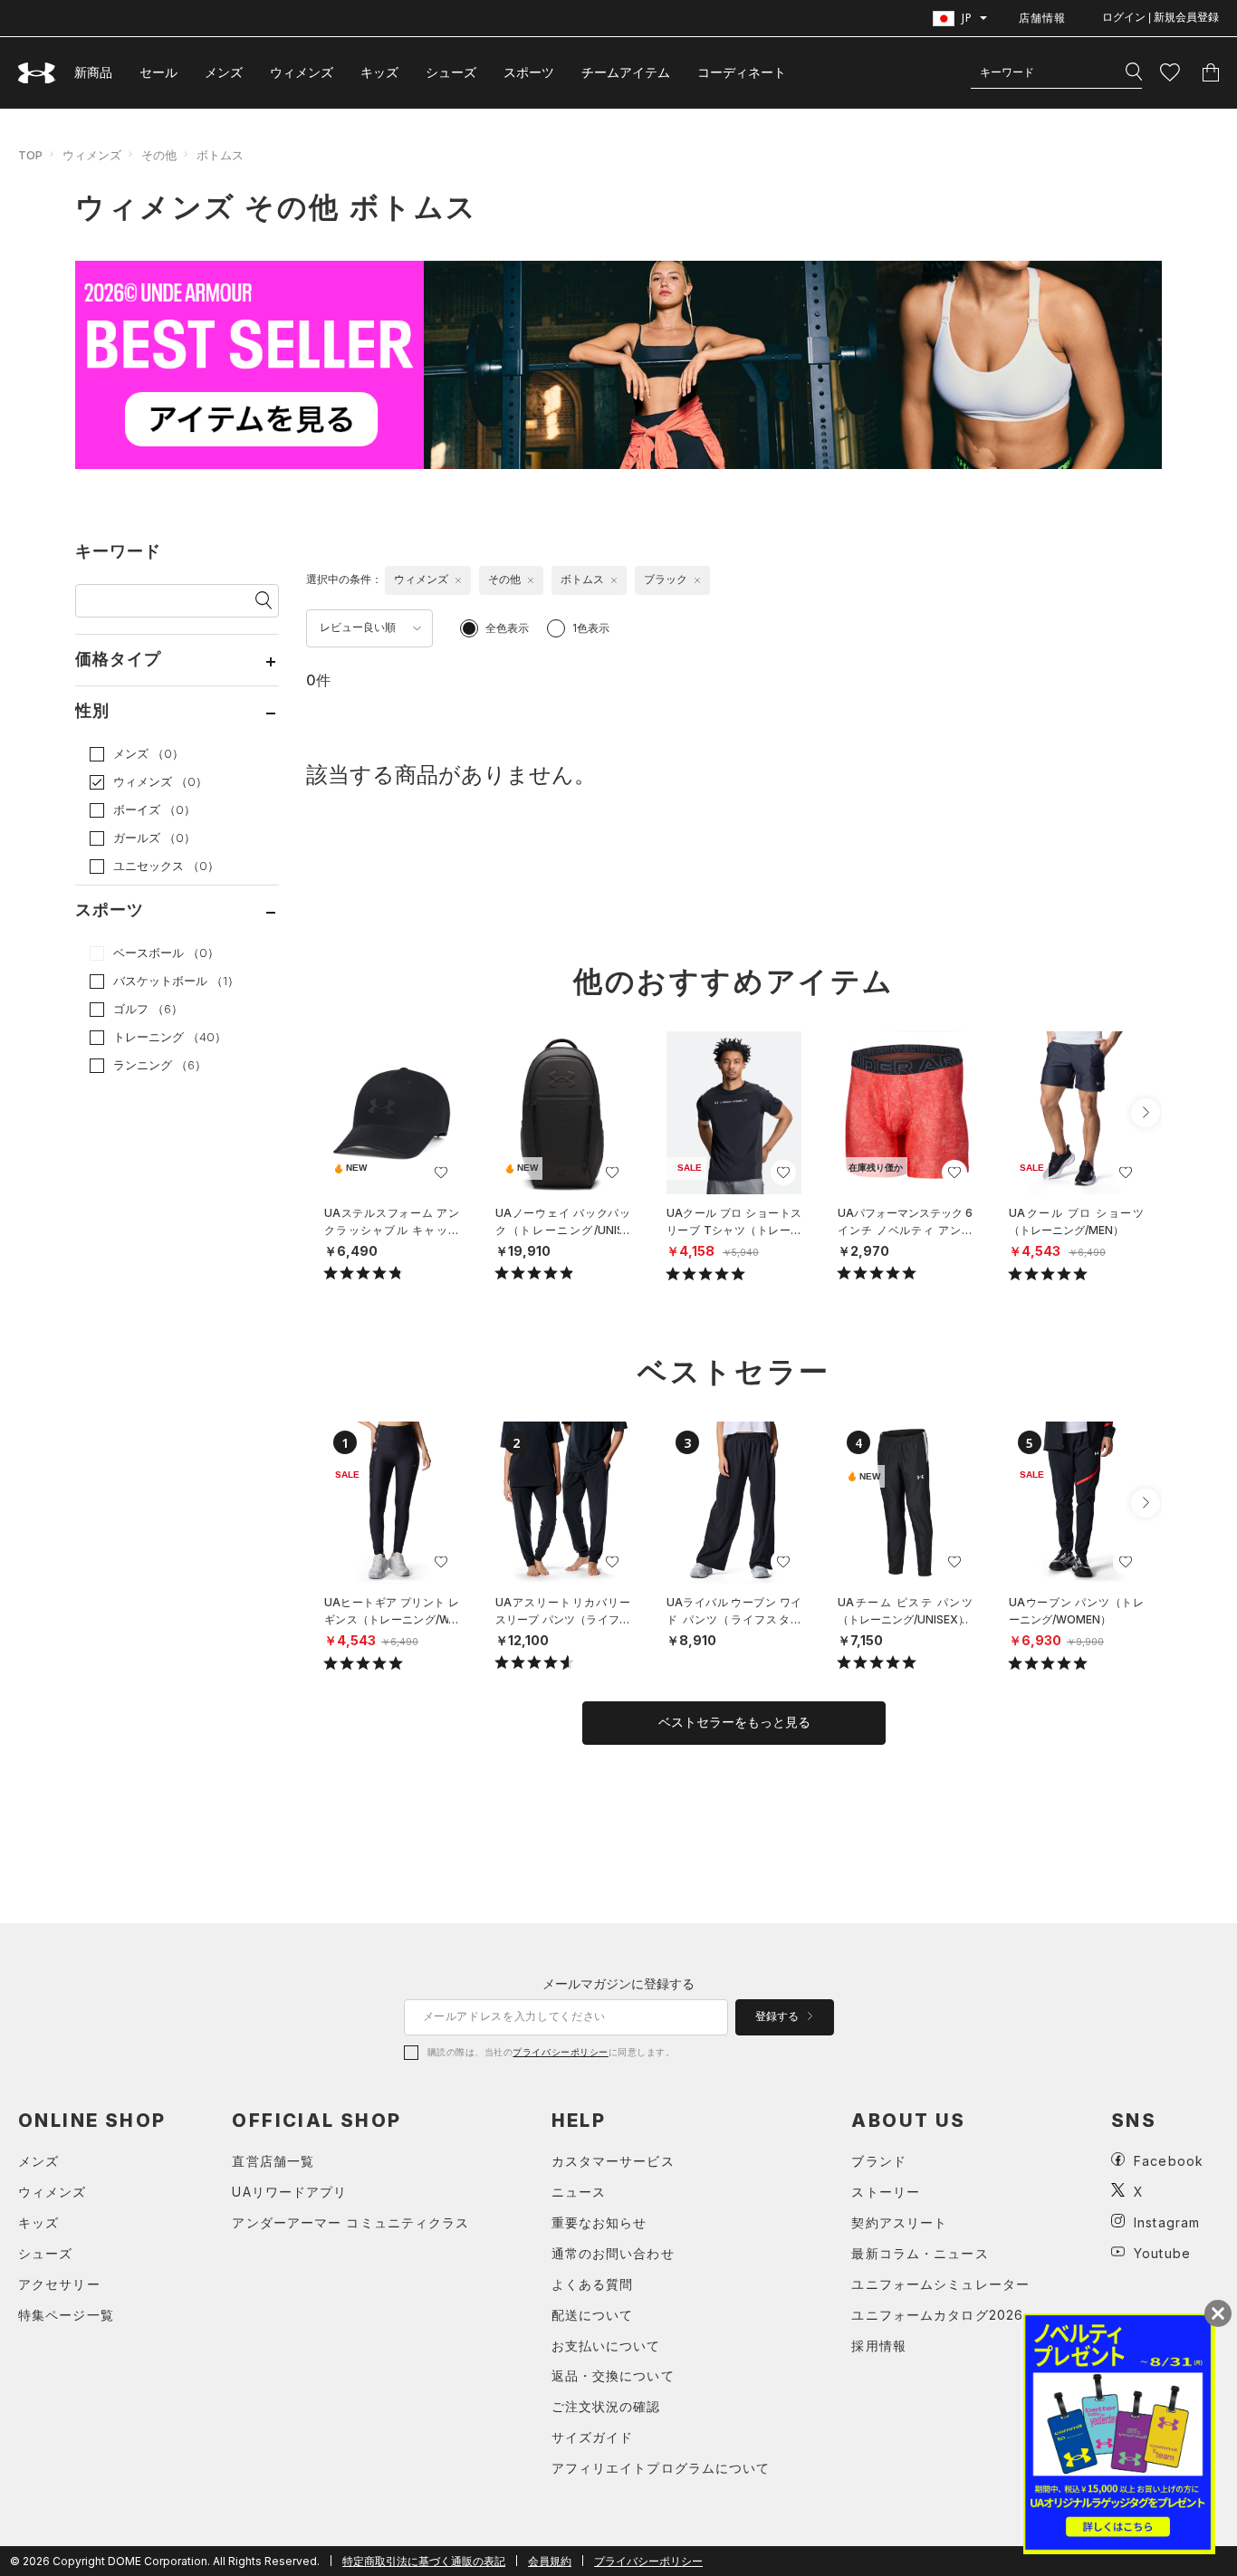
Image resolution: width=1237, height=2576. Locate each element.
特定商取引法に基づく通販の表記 (424, 2561)
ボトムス (220, 155)
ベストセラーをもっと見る (734, 1722)
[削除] (458, 580)
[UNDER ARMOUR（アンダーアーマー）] (37, 73)
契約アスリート (899, 2222)
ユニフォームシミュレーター (940, 2284)
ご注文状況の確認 (606, 2406)
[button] (1146, 1113)
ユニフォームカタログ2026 (937, 2315)
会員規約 (550, 2561)
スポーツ (529, 72)
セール (158, 72)
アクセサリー (59, 2284)
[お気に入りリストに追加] (441, 1173)
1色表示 (591, 628)
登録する (778, 2016)
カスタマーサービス (613, 2161)
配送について (593, 2315)
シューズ (451, 72)
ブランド (878, 2161)
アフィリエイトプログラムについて (661, 2468)
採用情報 (878, 2346)
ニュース (579, 2192)
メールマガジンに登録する (618, 1983)
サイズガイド (593, 2437)
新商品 (93, 72)
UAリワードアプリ (289, 2192)
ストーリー (886, 2192)
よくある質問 (593, 2284)
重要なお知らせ (599, 2222)
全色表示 (507, 628)
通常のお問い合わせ (613, 2253)
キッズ (379, 72)
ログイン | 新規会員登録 (1160, 17)
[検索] (1134, 72)
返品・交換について (613, 2375)
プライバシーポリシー (560, 2052)
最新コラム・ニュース (920, 2253)
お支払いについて (606, 2346)
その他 (159, 155)
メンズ (224, 72)
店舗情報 (1042, 18)
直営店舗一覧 (273, 2161)
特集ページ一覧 (66, 2315)
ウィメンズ (302, 72)
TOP (30, 155)
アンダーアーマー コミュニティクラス (350, 2222)
